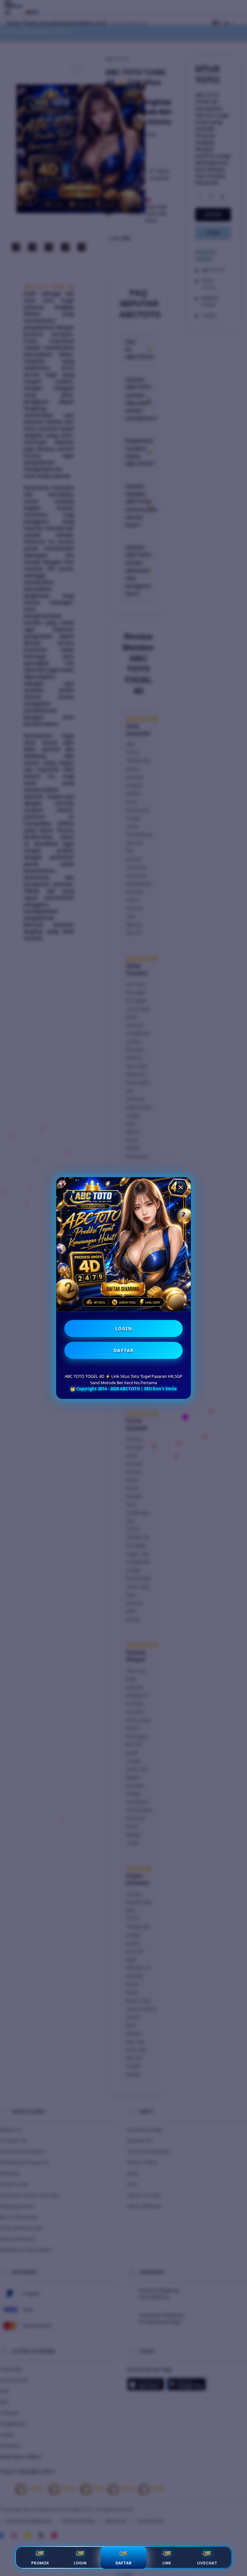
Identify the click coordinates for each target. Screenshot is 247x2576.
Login (80, 2563)
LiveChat (207, 2563)
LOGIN (124, 1328)
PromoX (40, 2563)
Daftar (123, 2563)
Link (167, 2563)
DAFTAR (124, 1350)
